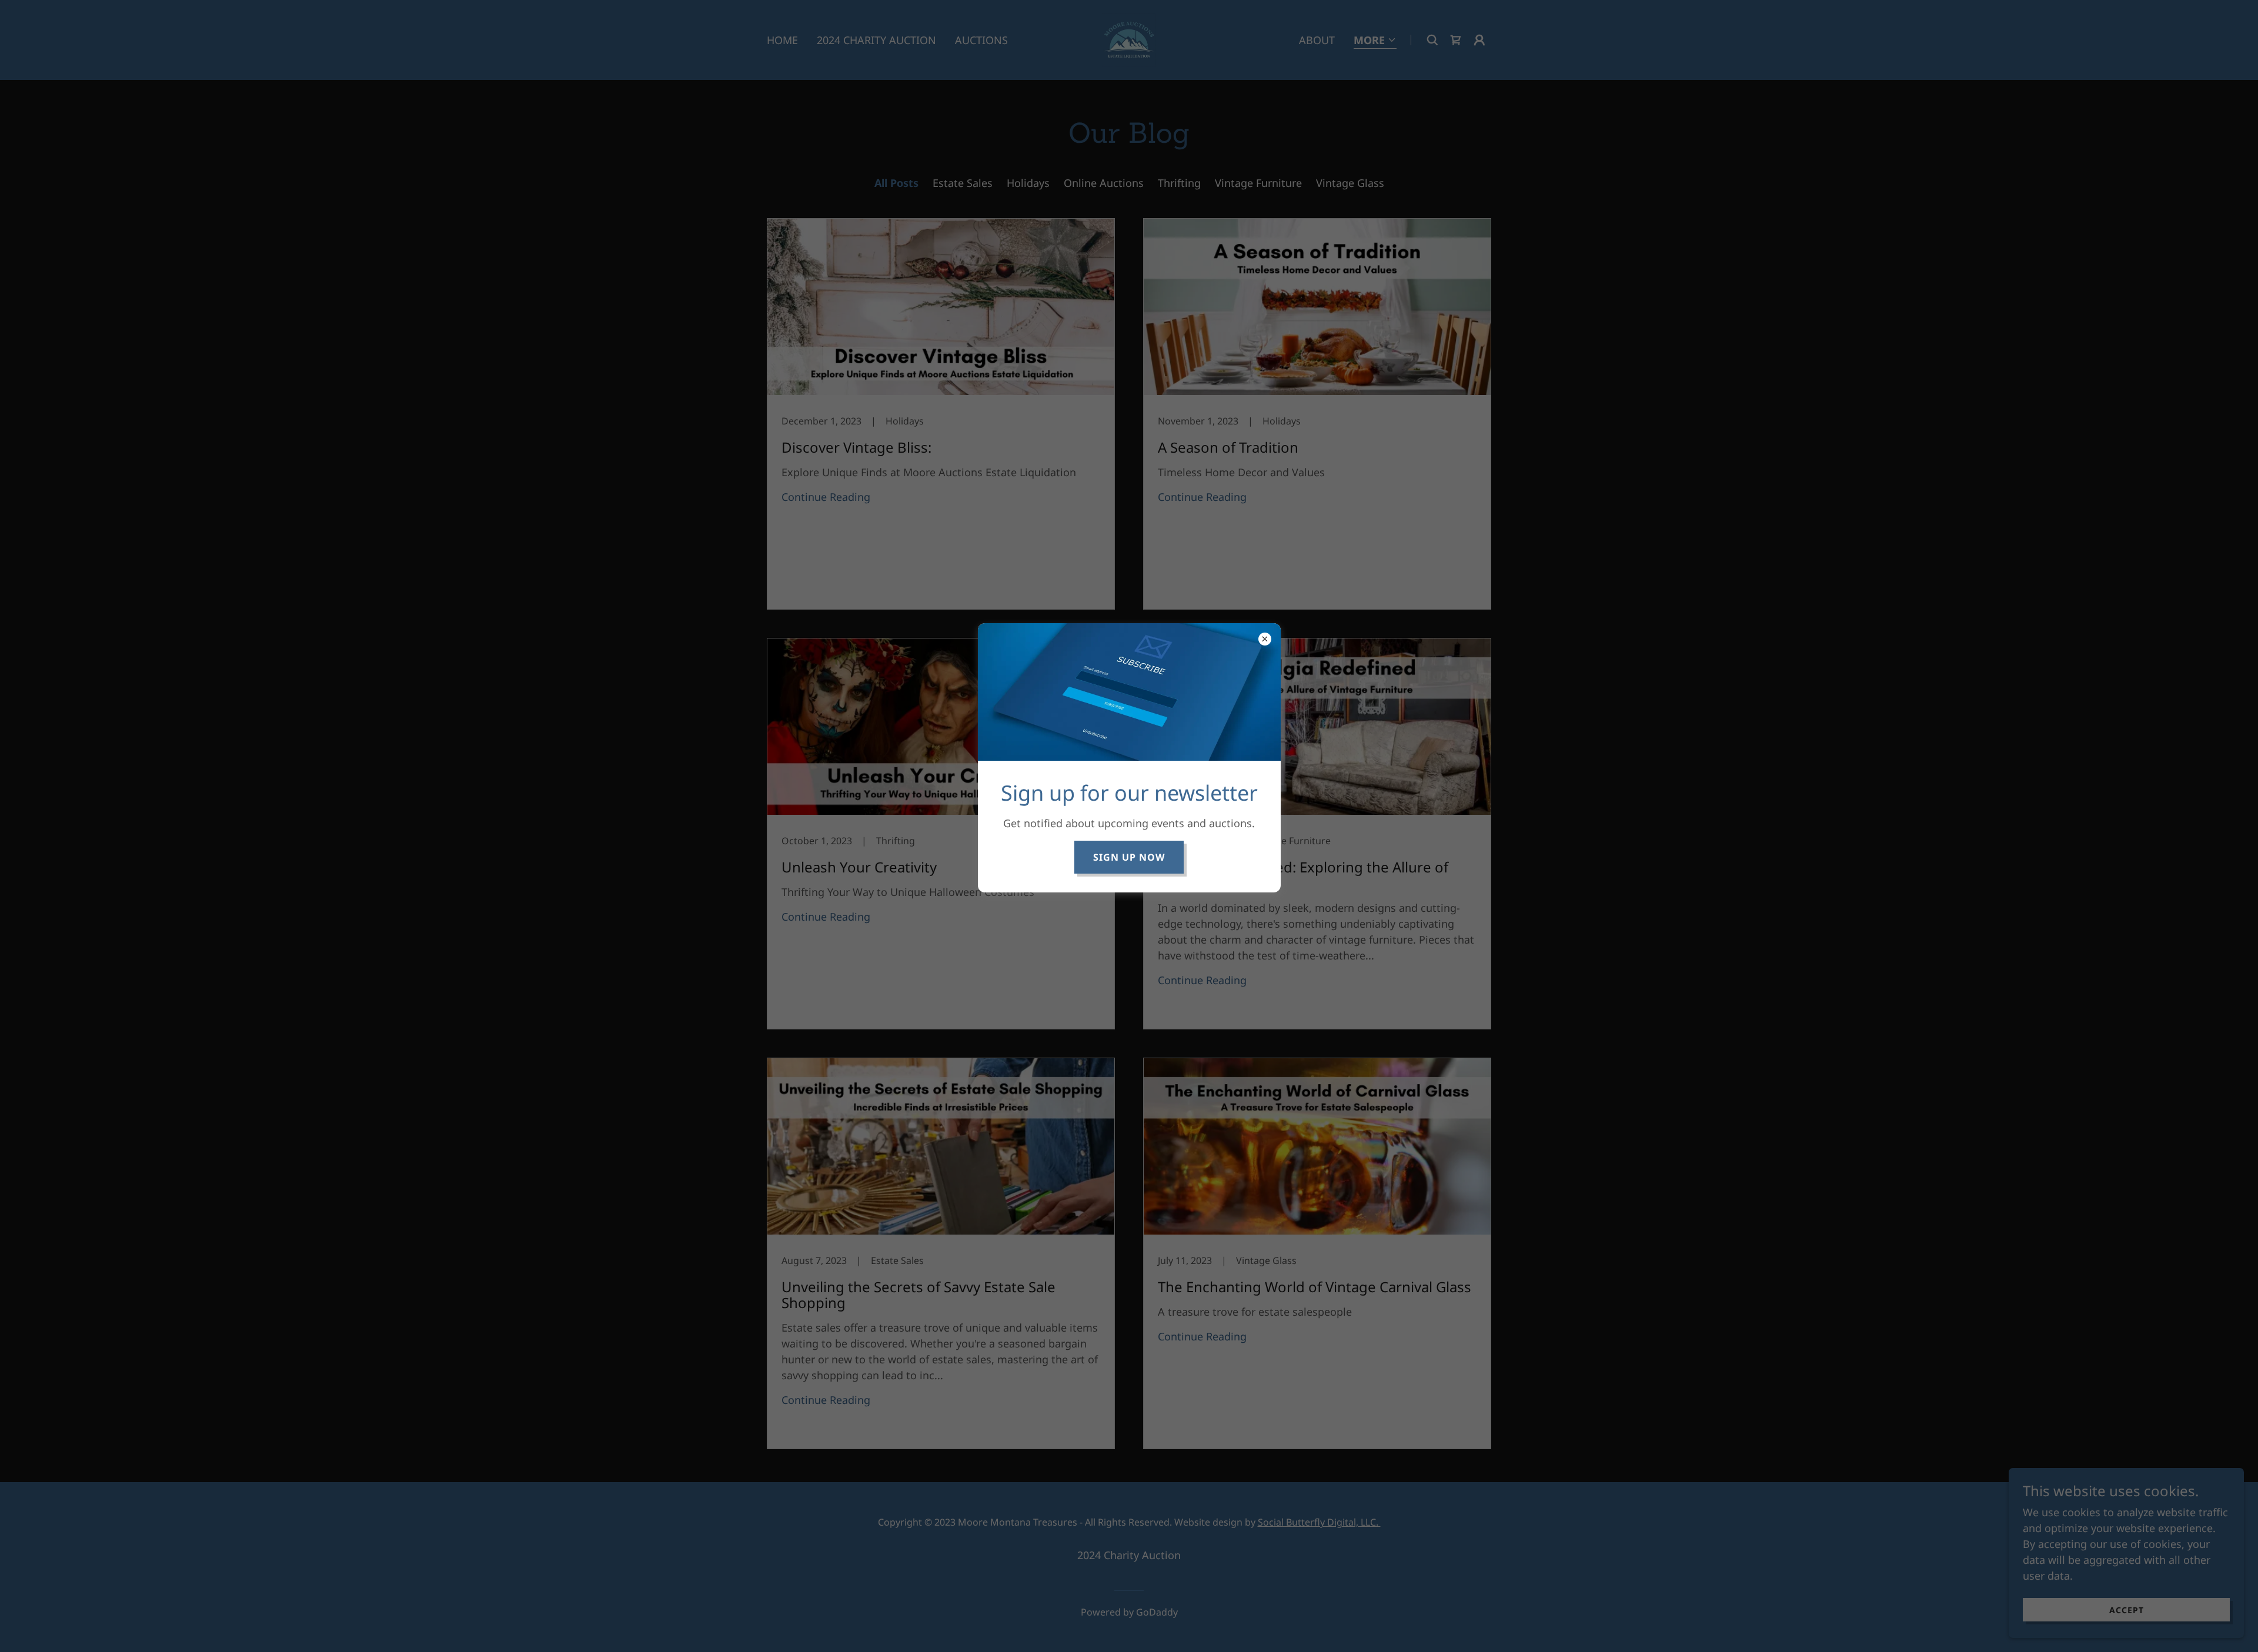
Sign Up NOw (1129, 857)
